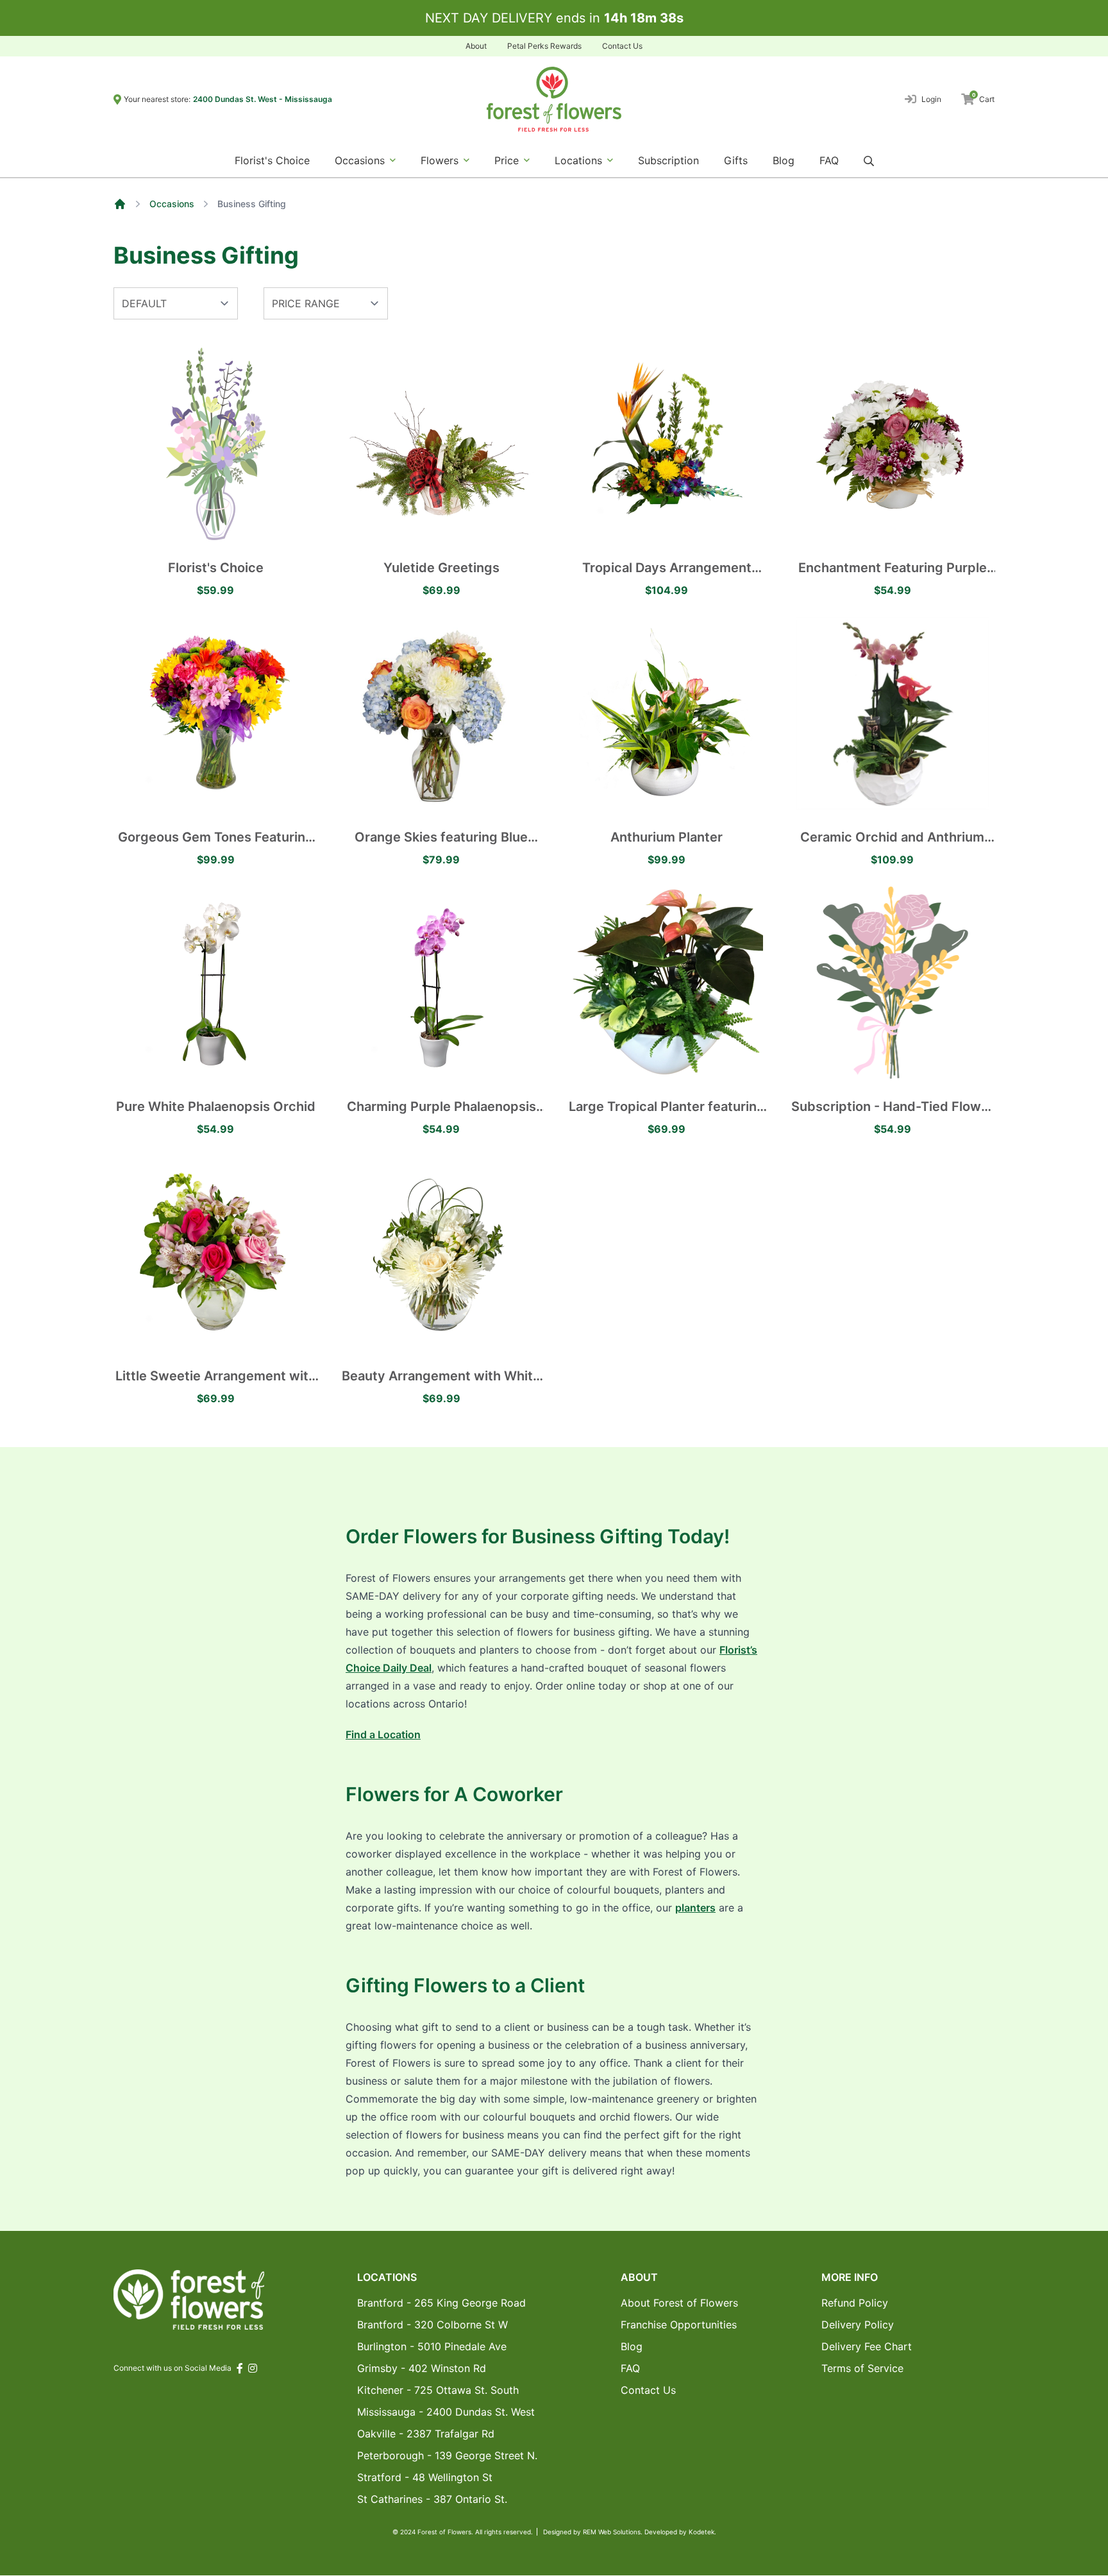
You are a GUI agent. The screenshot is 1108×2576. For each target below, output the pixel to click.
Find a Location (383, 1734)
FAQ (829, 160)
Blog (784, 160)
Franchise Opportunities (679, 2325)
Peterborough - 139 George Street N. (447, 2455)
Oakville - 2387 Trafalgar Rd (426, 2434)
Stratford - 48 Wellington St (425, 2477)
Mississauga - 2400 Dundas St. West (446, 2412)
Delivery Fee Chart (867, 2346)
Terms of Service (862, 2368)
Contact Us (622, 46)
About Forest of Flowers (679, 2303)
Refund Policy (855, 2303)
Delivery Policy (858, 2325)
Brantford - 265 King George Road (441, 2303)
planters (695, 1908)
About (476, 46)
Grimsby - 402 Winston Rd (422, 2368)
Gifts (736, 160)
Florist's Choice (272, 160)
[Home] (120, 204)
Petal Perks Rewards (544, 46)
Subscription (668, 160)
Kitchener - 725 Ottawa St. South (438, 2390)
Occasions (172, 204)
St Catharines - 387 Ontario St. (432, 2499)
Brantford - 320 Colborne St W (432, 2325)
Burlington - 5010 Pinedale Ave (432, 2346)
